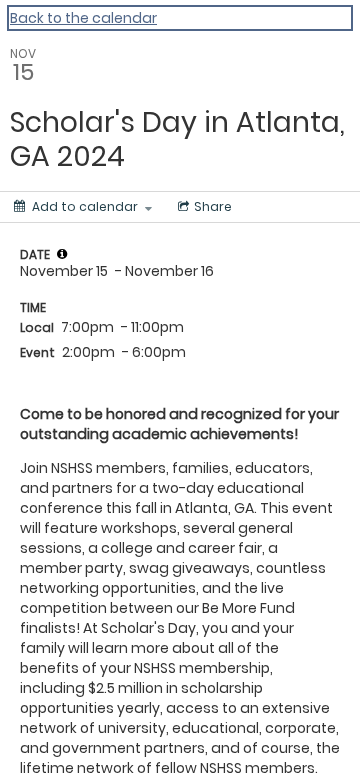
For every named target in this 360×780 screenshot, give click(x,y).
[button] (62, 254)
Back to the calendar (83, 18)
